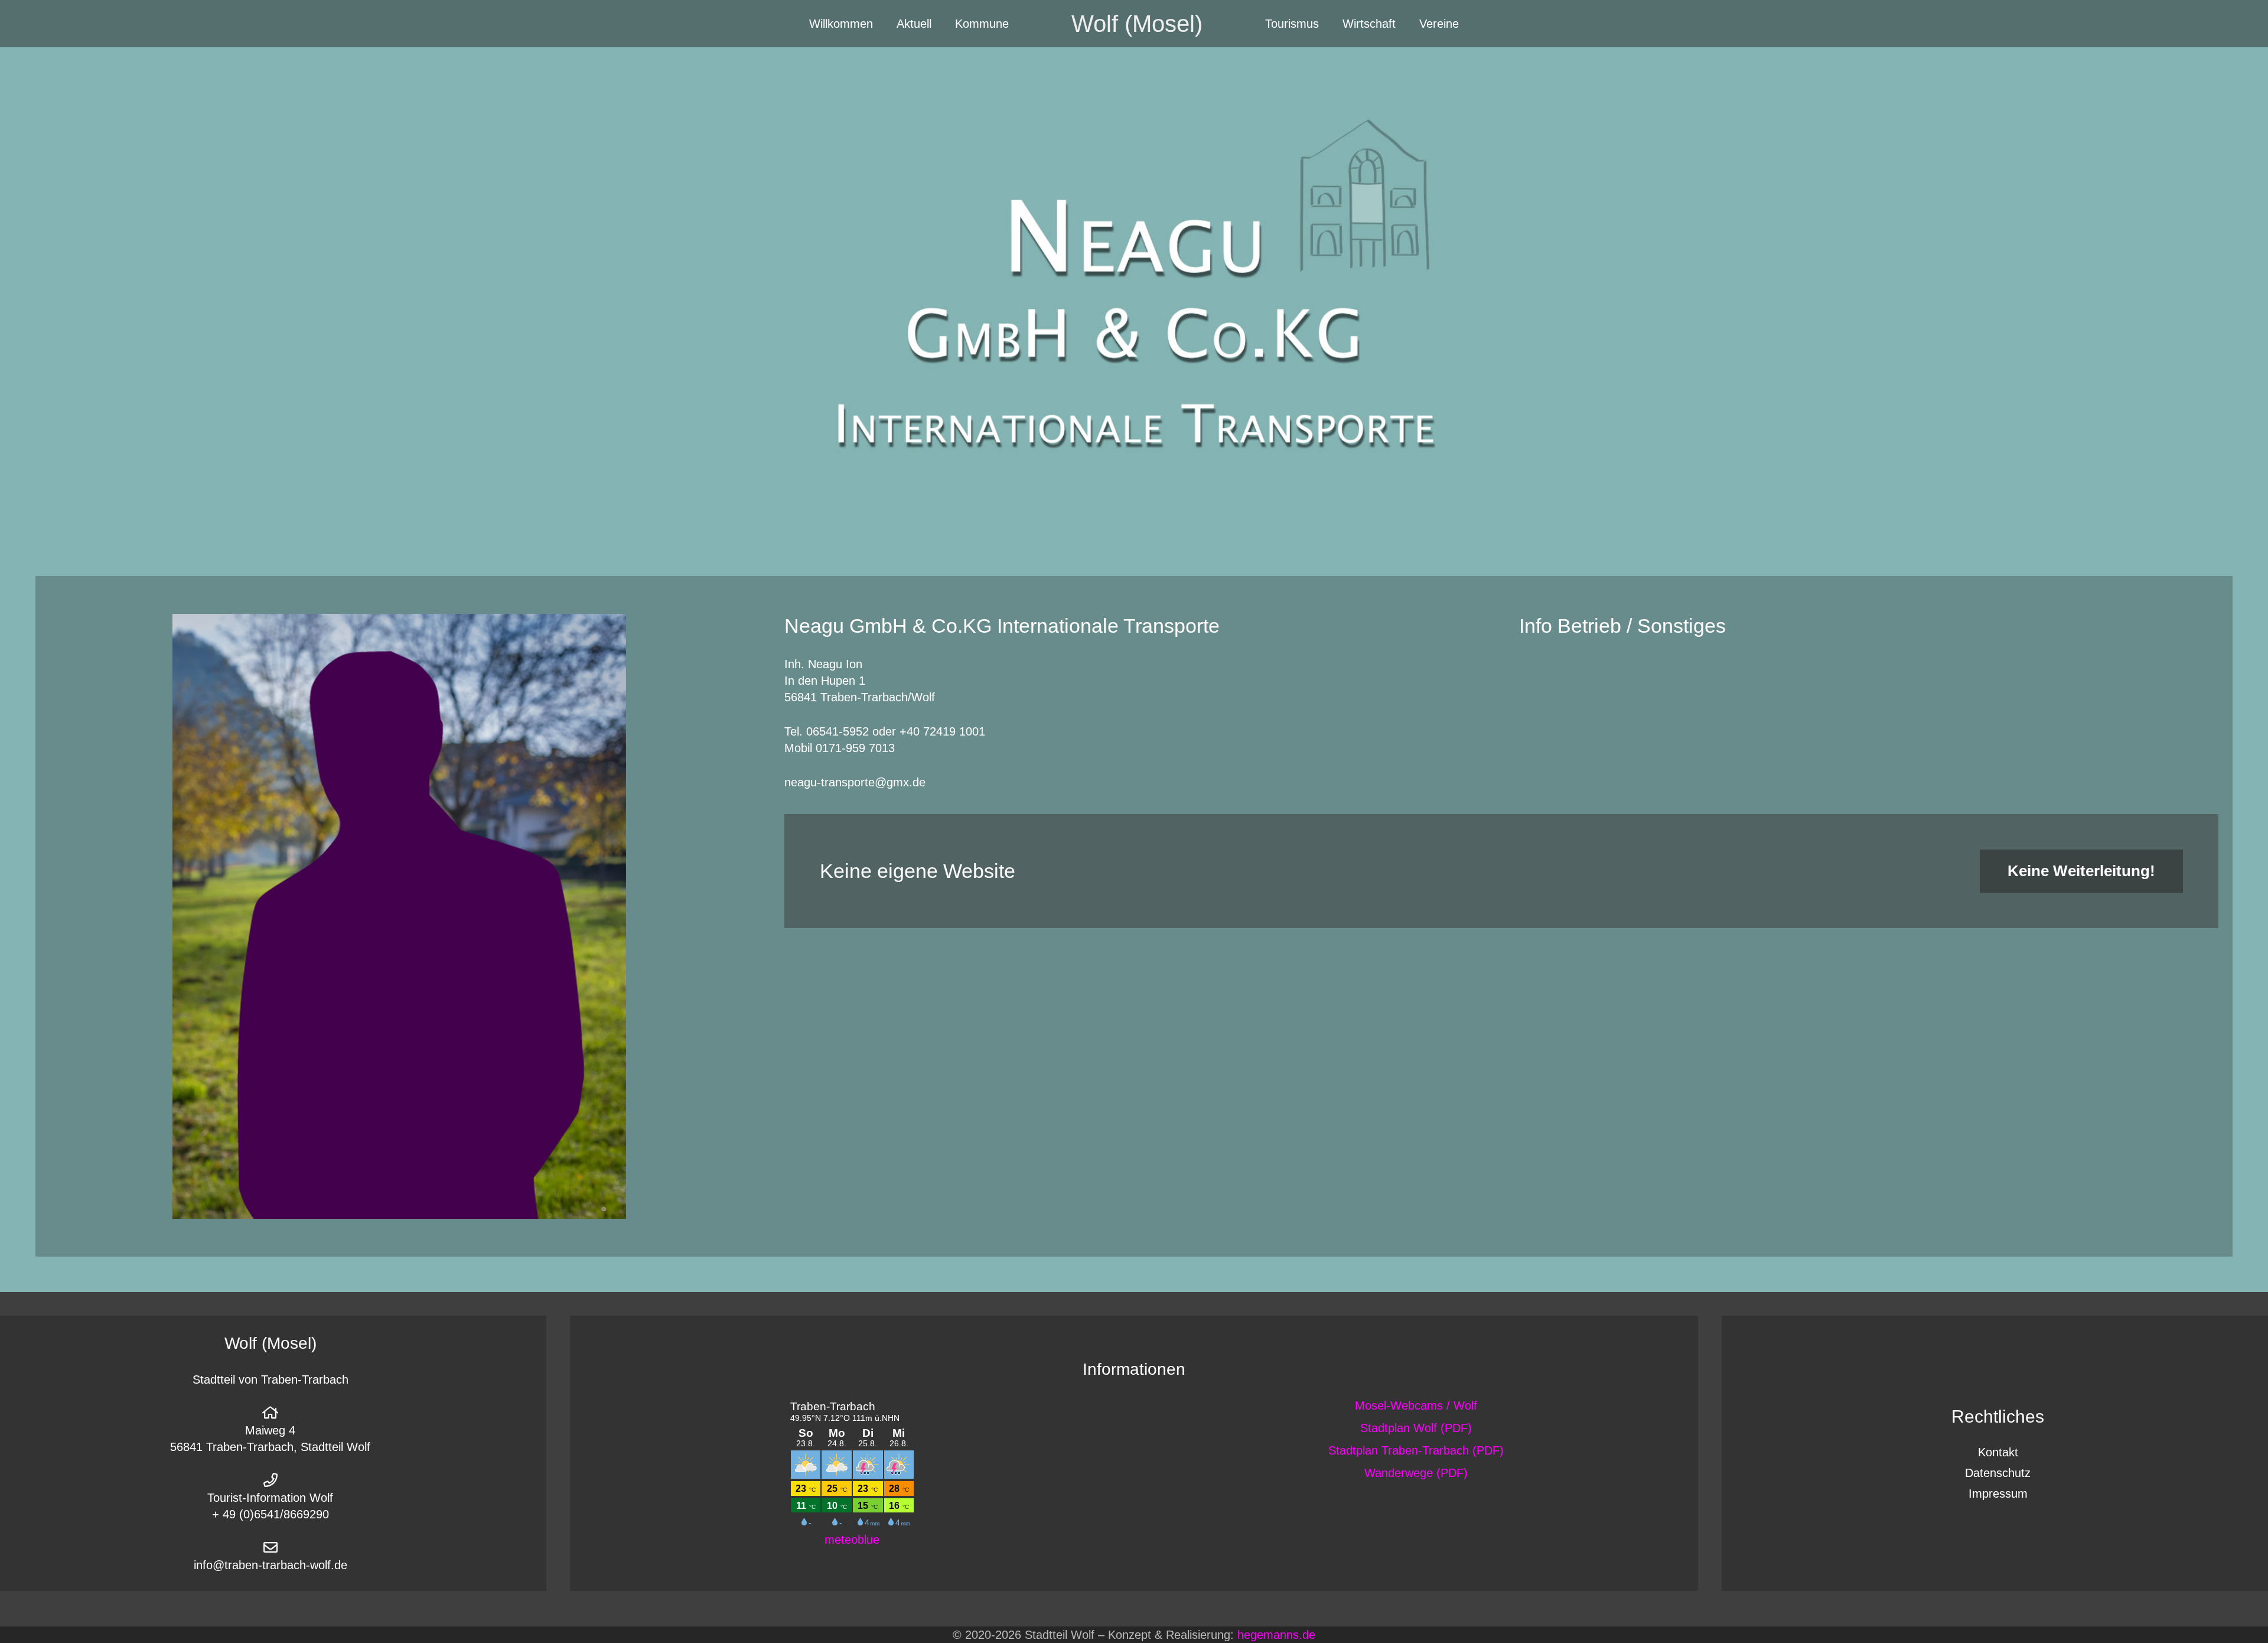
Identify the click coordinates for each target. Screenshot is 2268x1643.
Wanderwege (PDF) (1416, 1473)
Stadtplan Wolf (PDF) (1416, 1428)
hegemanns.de (1276, 1635)
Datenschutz (1998, 1473)
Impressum (1998, 1494)
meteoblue (852, 1540)
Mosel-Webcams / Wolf (1416, 1406)
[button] (942, 24)
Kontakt (1998, 1452)
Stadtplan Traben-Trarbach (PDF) (1416, 1450)
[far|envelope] (271, 1547)
